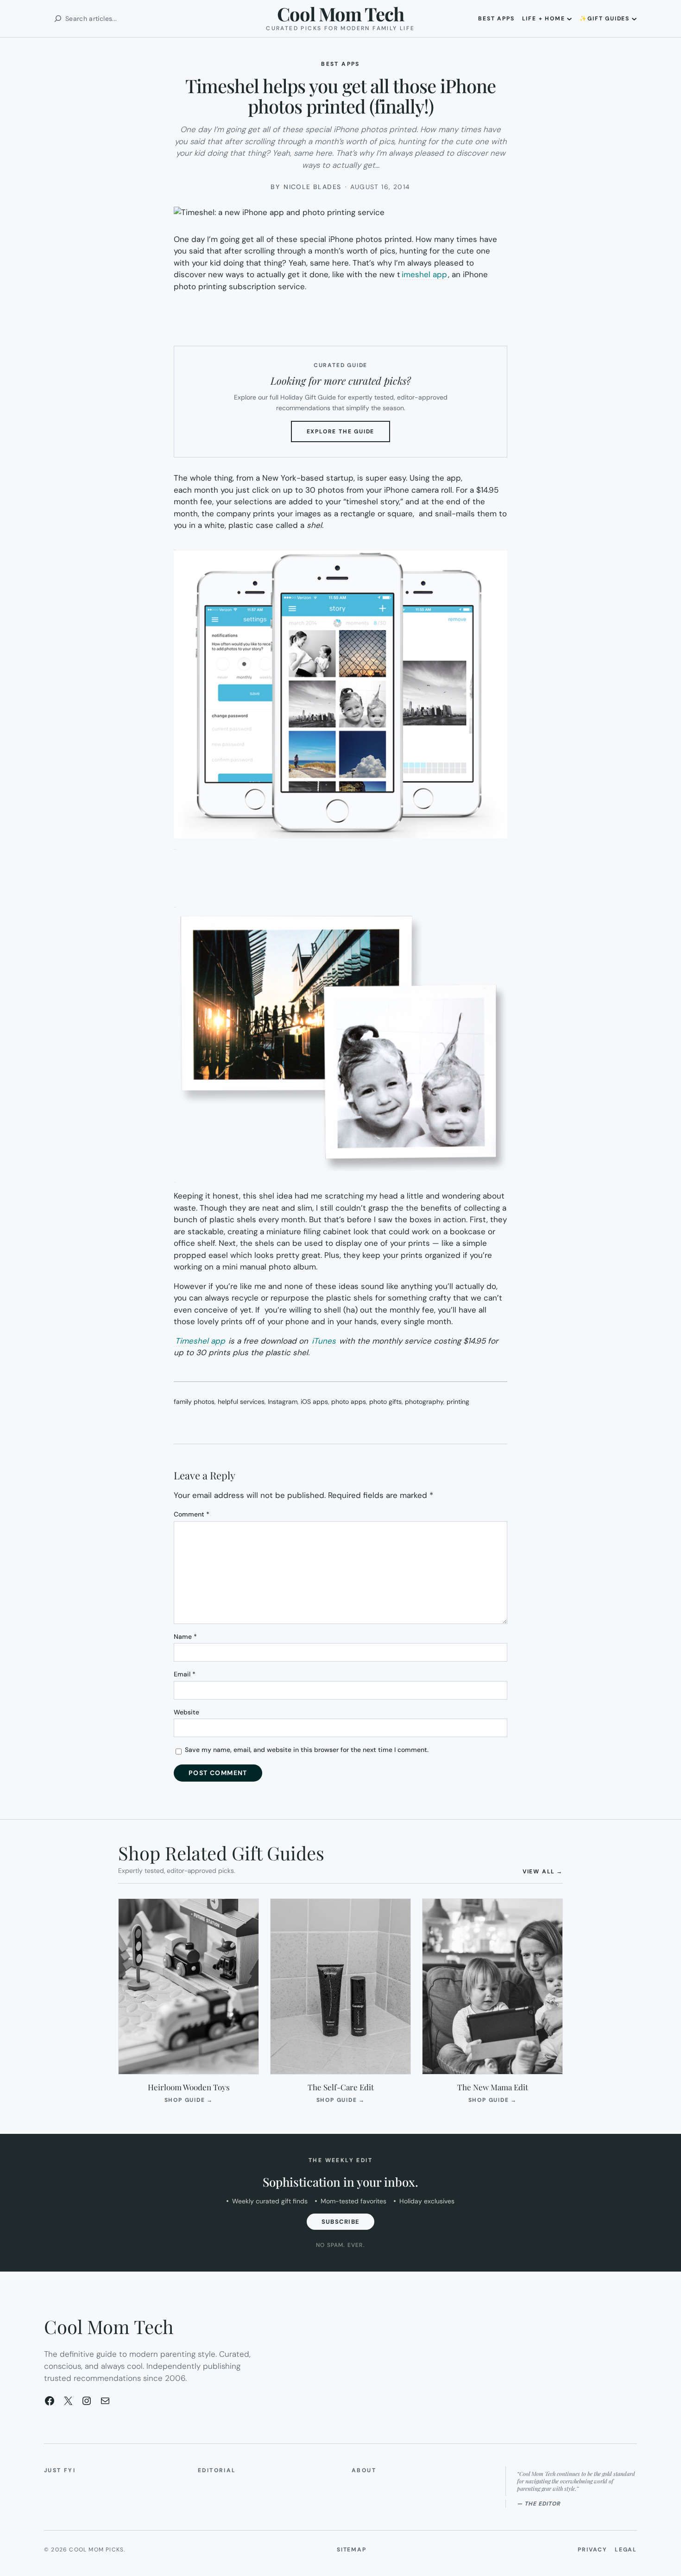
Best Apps (340, 64)
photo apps (349, 1402)
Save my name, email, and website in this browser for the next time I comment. (307, 1750)
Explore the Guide (349, 435)
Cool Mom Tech (340, 14)
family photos (194, 1402)
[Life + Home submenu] (569, 19)
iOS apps (314, 1402)
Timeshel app (200, 1341)
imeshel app (424, 274)
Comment (192, 1514)
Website (186, 1712)
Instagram (283, 1402)
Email (185, 1674)
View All (543, 1871)
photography (424, 1402)
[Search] (58, 19)
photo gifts (385, 1402)
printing (458, 1402)
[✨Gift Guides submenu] (634, 19)
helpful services (241, 1402)
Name (185, 1637)
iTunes (324, 1341)
